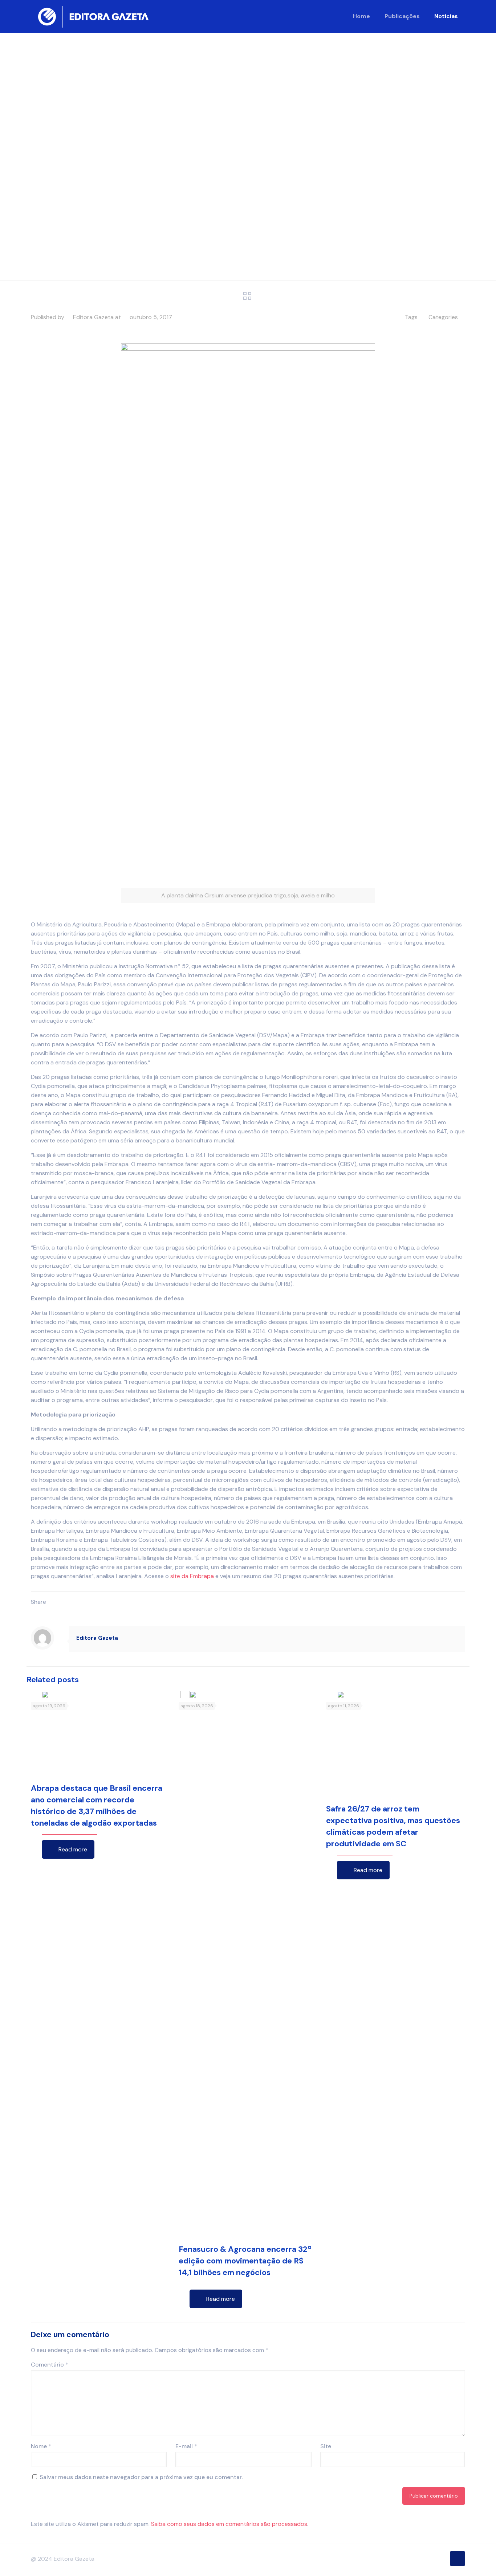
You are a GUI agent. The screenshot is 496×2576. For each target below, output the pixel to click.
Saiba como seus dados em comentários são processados (229, 2524)
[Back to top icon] (458, 2559)
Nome (41, 2446)
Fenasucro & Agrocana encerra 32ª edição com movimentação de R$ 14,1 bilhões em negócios (245, 2261)
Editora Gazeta (93, 317)
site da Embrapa (192, 1576)
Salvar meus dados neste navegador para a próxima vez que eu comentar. (141, 2477)
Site (326, 2446)
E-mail (186, 2446)
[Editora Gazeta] (93, 16)
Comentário (50, 2365)
